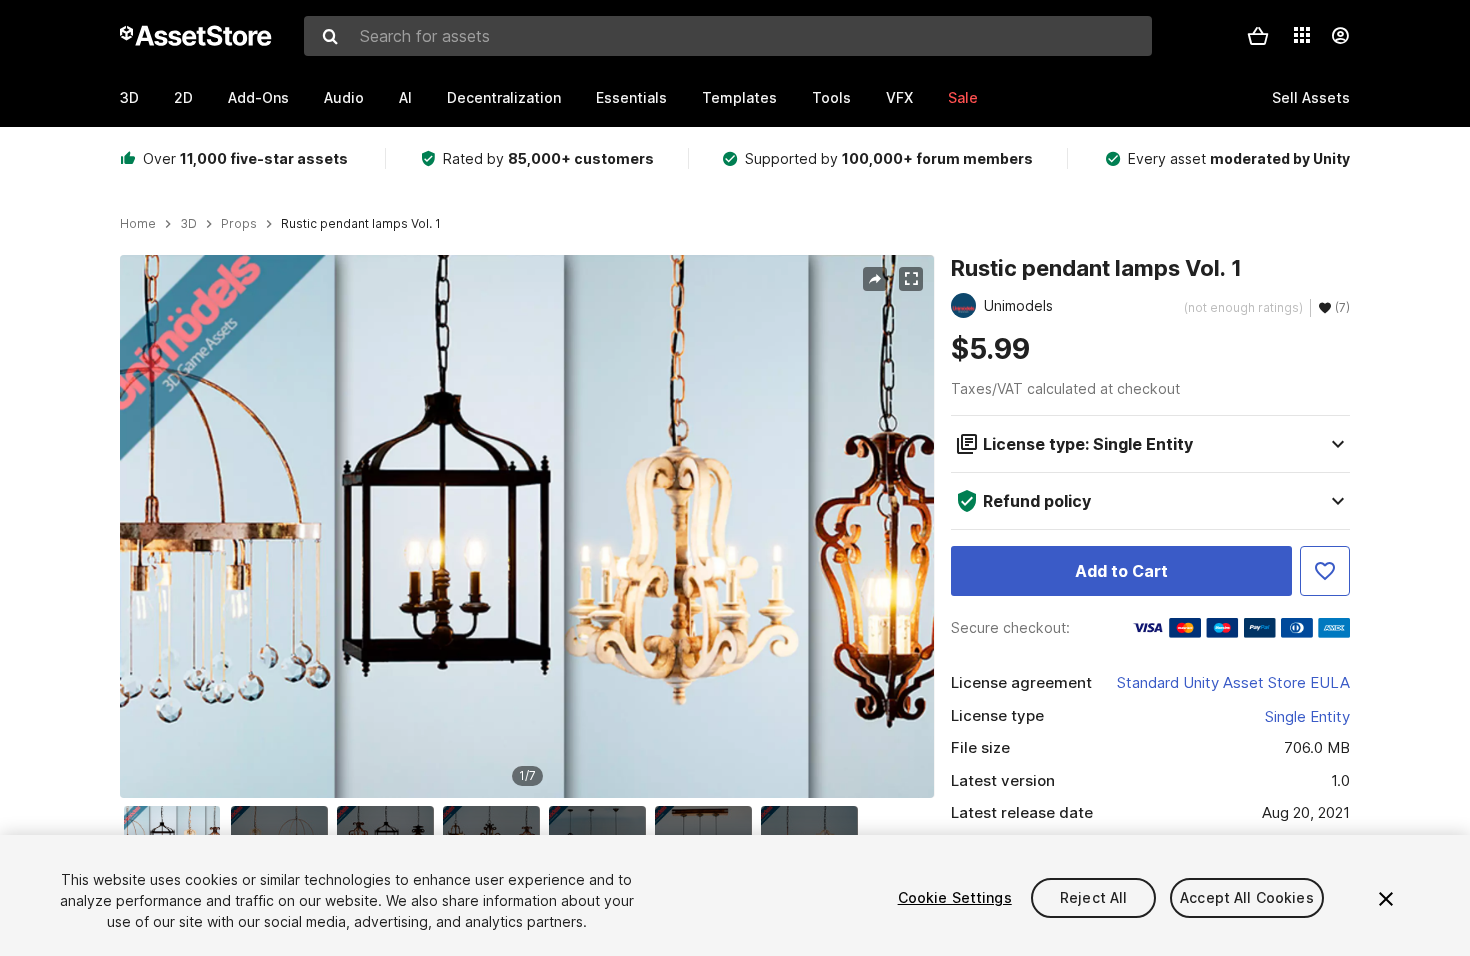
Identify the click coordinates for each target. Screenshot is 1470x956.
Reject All (1093, 897)
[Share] (875, 279)
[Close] (1386, 899)
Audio (344, 97)
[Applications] (1302, 35)
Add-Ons (258, 97)
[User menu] (1340, 36)
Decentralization (504, 97)
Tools (831, 97)
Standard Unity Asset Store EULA (1233, 682)
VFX (899, 97)
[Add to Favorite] (1325, 571)
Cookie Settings (955, 897)
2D (183, 97)
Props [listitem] (239, 224)
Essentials (631, 97)
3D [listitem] (188, 224)
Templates (739, 97)
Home (138, 224)
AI (405, 97)
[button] (1258, 36)
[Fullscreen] (911, 279)
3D (129, 97)
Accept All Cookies (1247, 897)
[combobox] (728, 36)
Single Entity (1307, 716)
